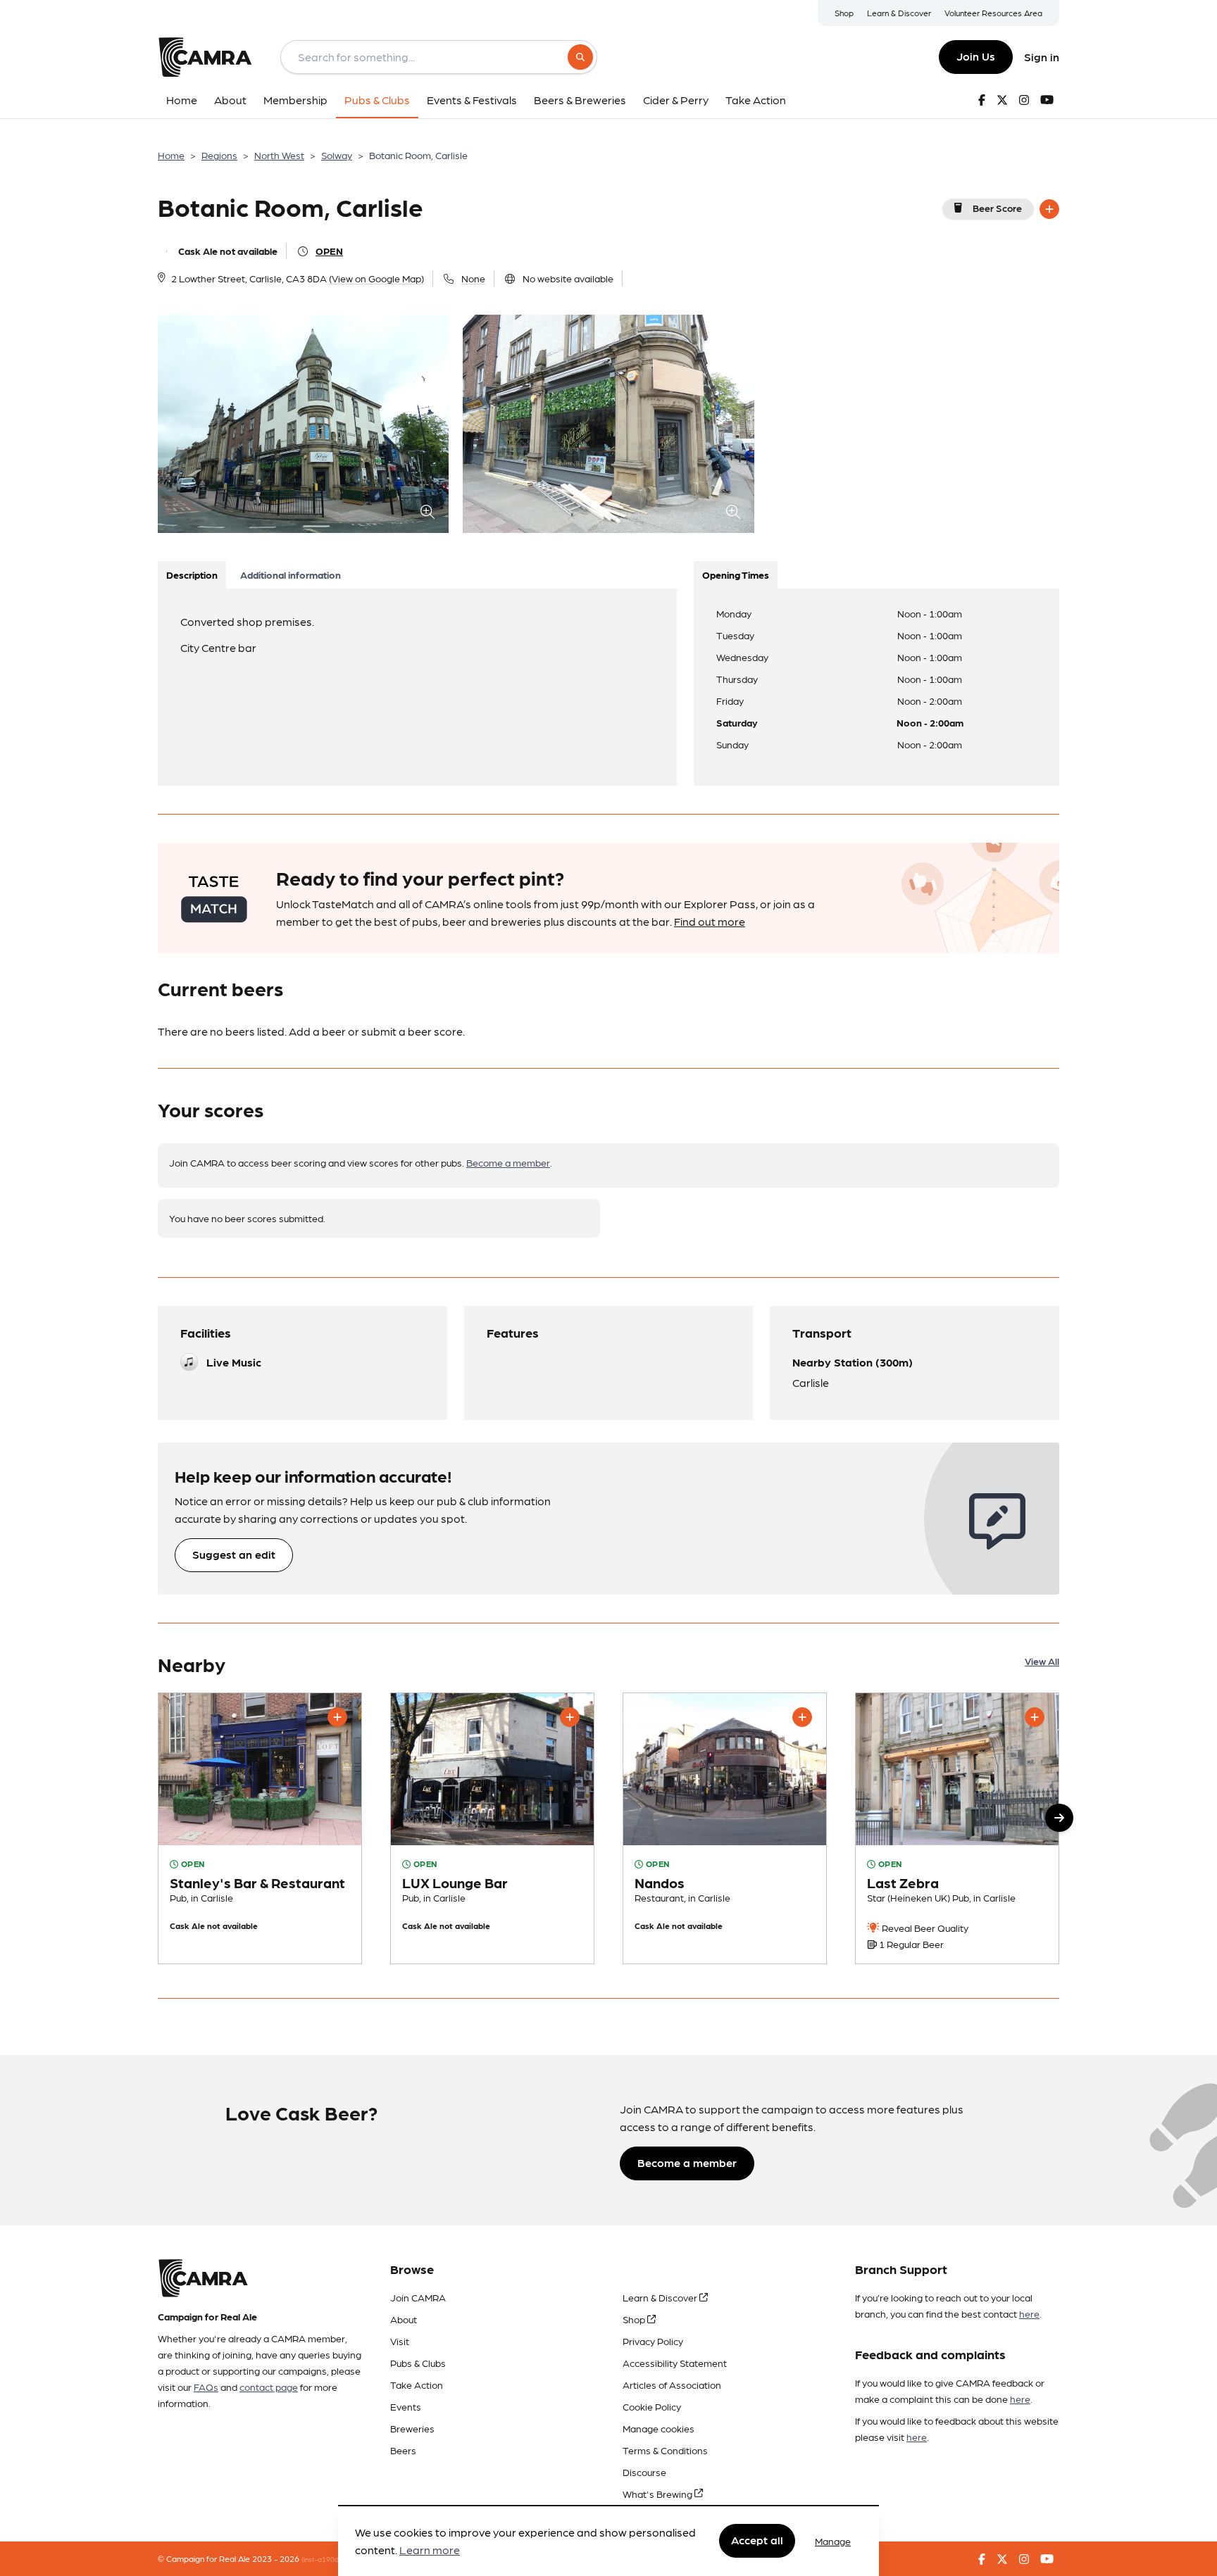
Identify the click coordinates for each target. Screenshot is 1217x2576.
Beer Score (997, 208)
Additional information (291, 574)
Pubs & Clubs (418, 2363)
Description (192, 574)
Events (406, 2406)
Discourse (644, 2472)
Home (171, 155)
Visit (400, 2341)
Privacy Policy (653, 2341)
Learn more (430, 2550)
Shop (844, 13)
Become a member (508, 1162)
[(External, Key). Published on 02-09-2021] (957, 1828)
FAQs (206, 2387)
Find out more (710, 921)
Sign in (1042, 57)
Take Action (417, 2385)
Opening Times (736, 574)
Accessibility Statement (675, 2363)
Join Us (976, 56)
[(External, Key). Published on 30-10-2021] (492, 1828)
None (473, 278)
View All (1042, 1661)
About (404, 2319)
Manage (833, 2541)
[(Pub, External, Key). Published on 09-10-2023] (260, 1828)
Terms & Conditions (665, 2450)
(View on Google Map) (376, 278)
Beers (403, 2450)
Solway (337, 155)
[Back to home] (205, 57)
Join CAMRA (418, 2297)
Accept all (757, 2540)
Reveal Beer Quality (924, 1928)
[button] (1059, 1818)
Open (329, 251)
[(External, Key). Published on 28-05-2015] (725, 1828)
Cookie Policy (652, 2406)
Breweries (412, 2428)
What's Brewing (659, 2494)
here (1029, 2313)
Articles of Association (672, 2385)
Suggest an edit (234, 1554)
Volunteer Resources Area (993, 13)
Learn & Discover (899, 13)
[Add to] (1049, 209)
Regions (219, 155)
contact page (269, 2387)
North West (279, 155)
